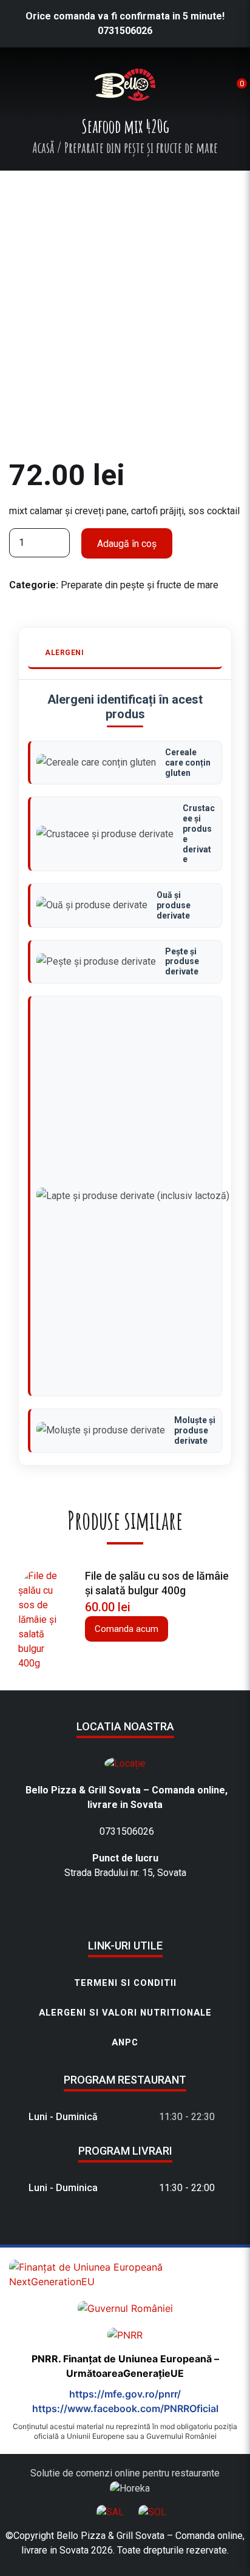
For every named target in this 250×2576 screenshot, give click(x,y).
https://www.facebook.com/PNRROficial (125, 2408)
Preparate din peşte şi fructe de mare (140, 585)
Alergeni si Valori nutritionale (125, 2013)
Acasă (43, 148)
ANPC (125, 2042)
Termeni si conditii (125, 1983)
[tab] (125, 654)
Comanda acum (127, 1629)
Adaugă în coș (127, 544)
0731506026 (125, 31)
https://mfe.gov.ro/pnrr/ (125, 2394)
